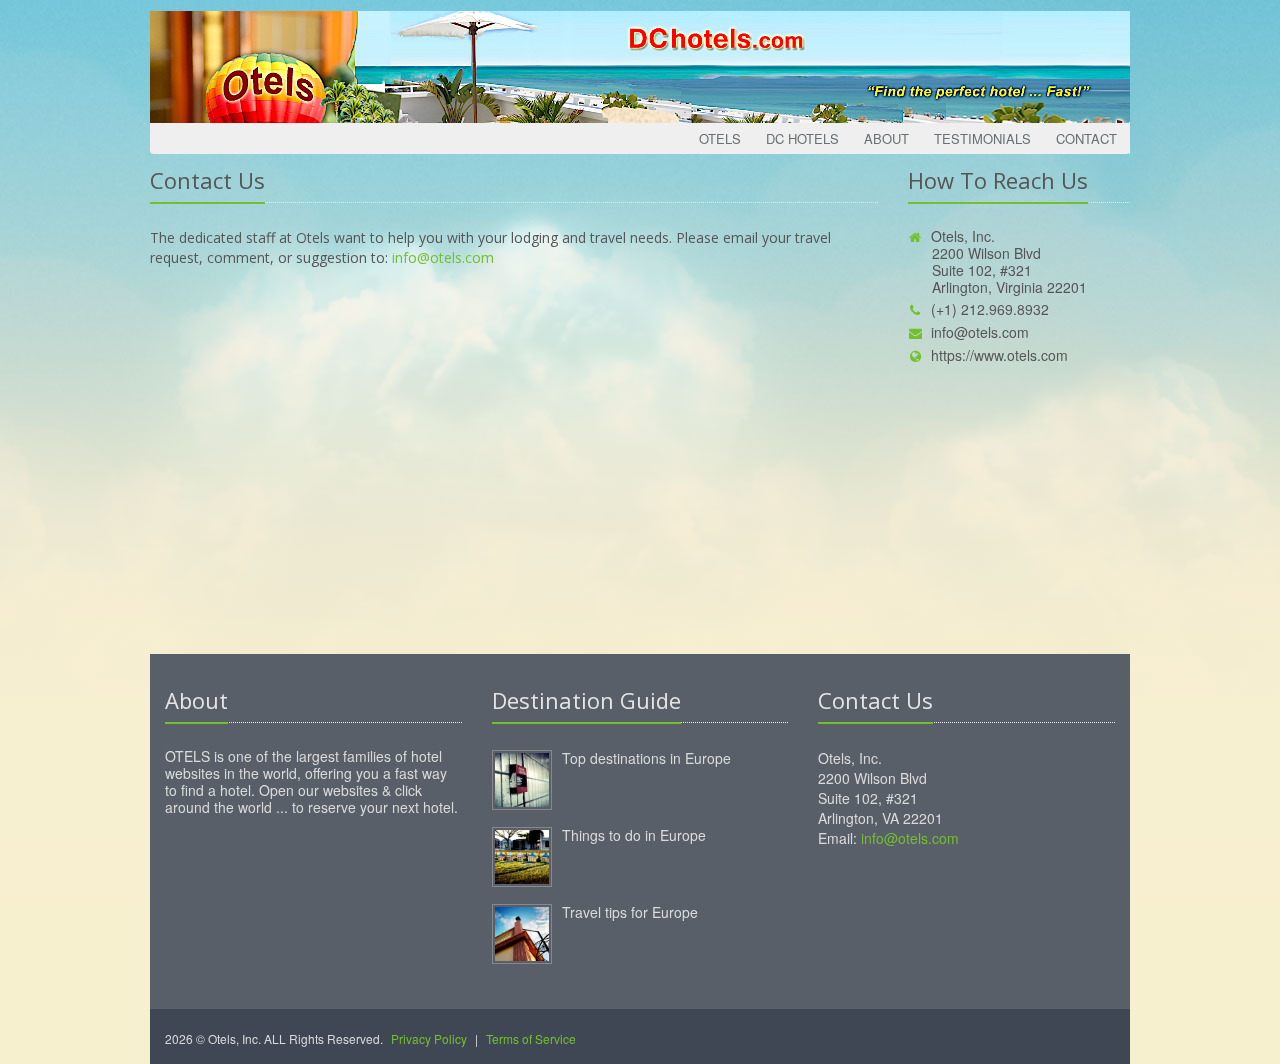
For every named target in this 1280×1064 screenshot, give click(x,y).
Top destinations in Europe (646, 758)
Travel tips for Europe (630, 912)
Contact (1086, 138)
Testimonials (982, 138)
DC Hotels (802, 138)
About (886, 138)
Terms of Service (531, 1038)
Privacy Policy (429, 1038)
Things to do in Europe (634, 835)
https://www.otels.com (999, 355)
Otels (720, 138)
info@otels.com (443, 257)
